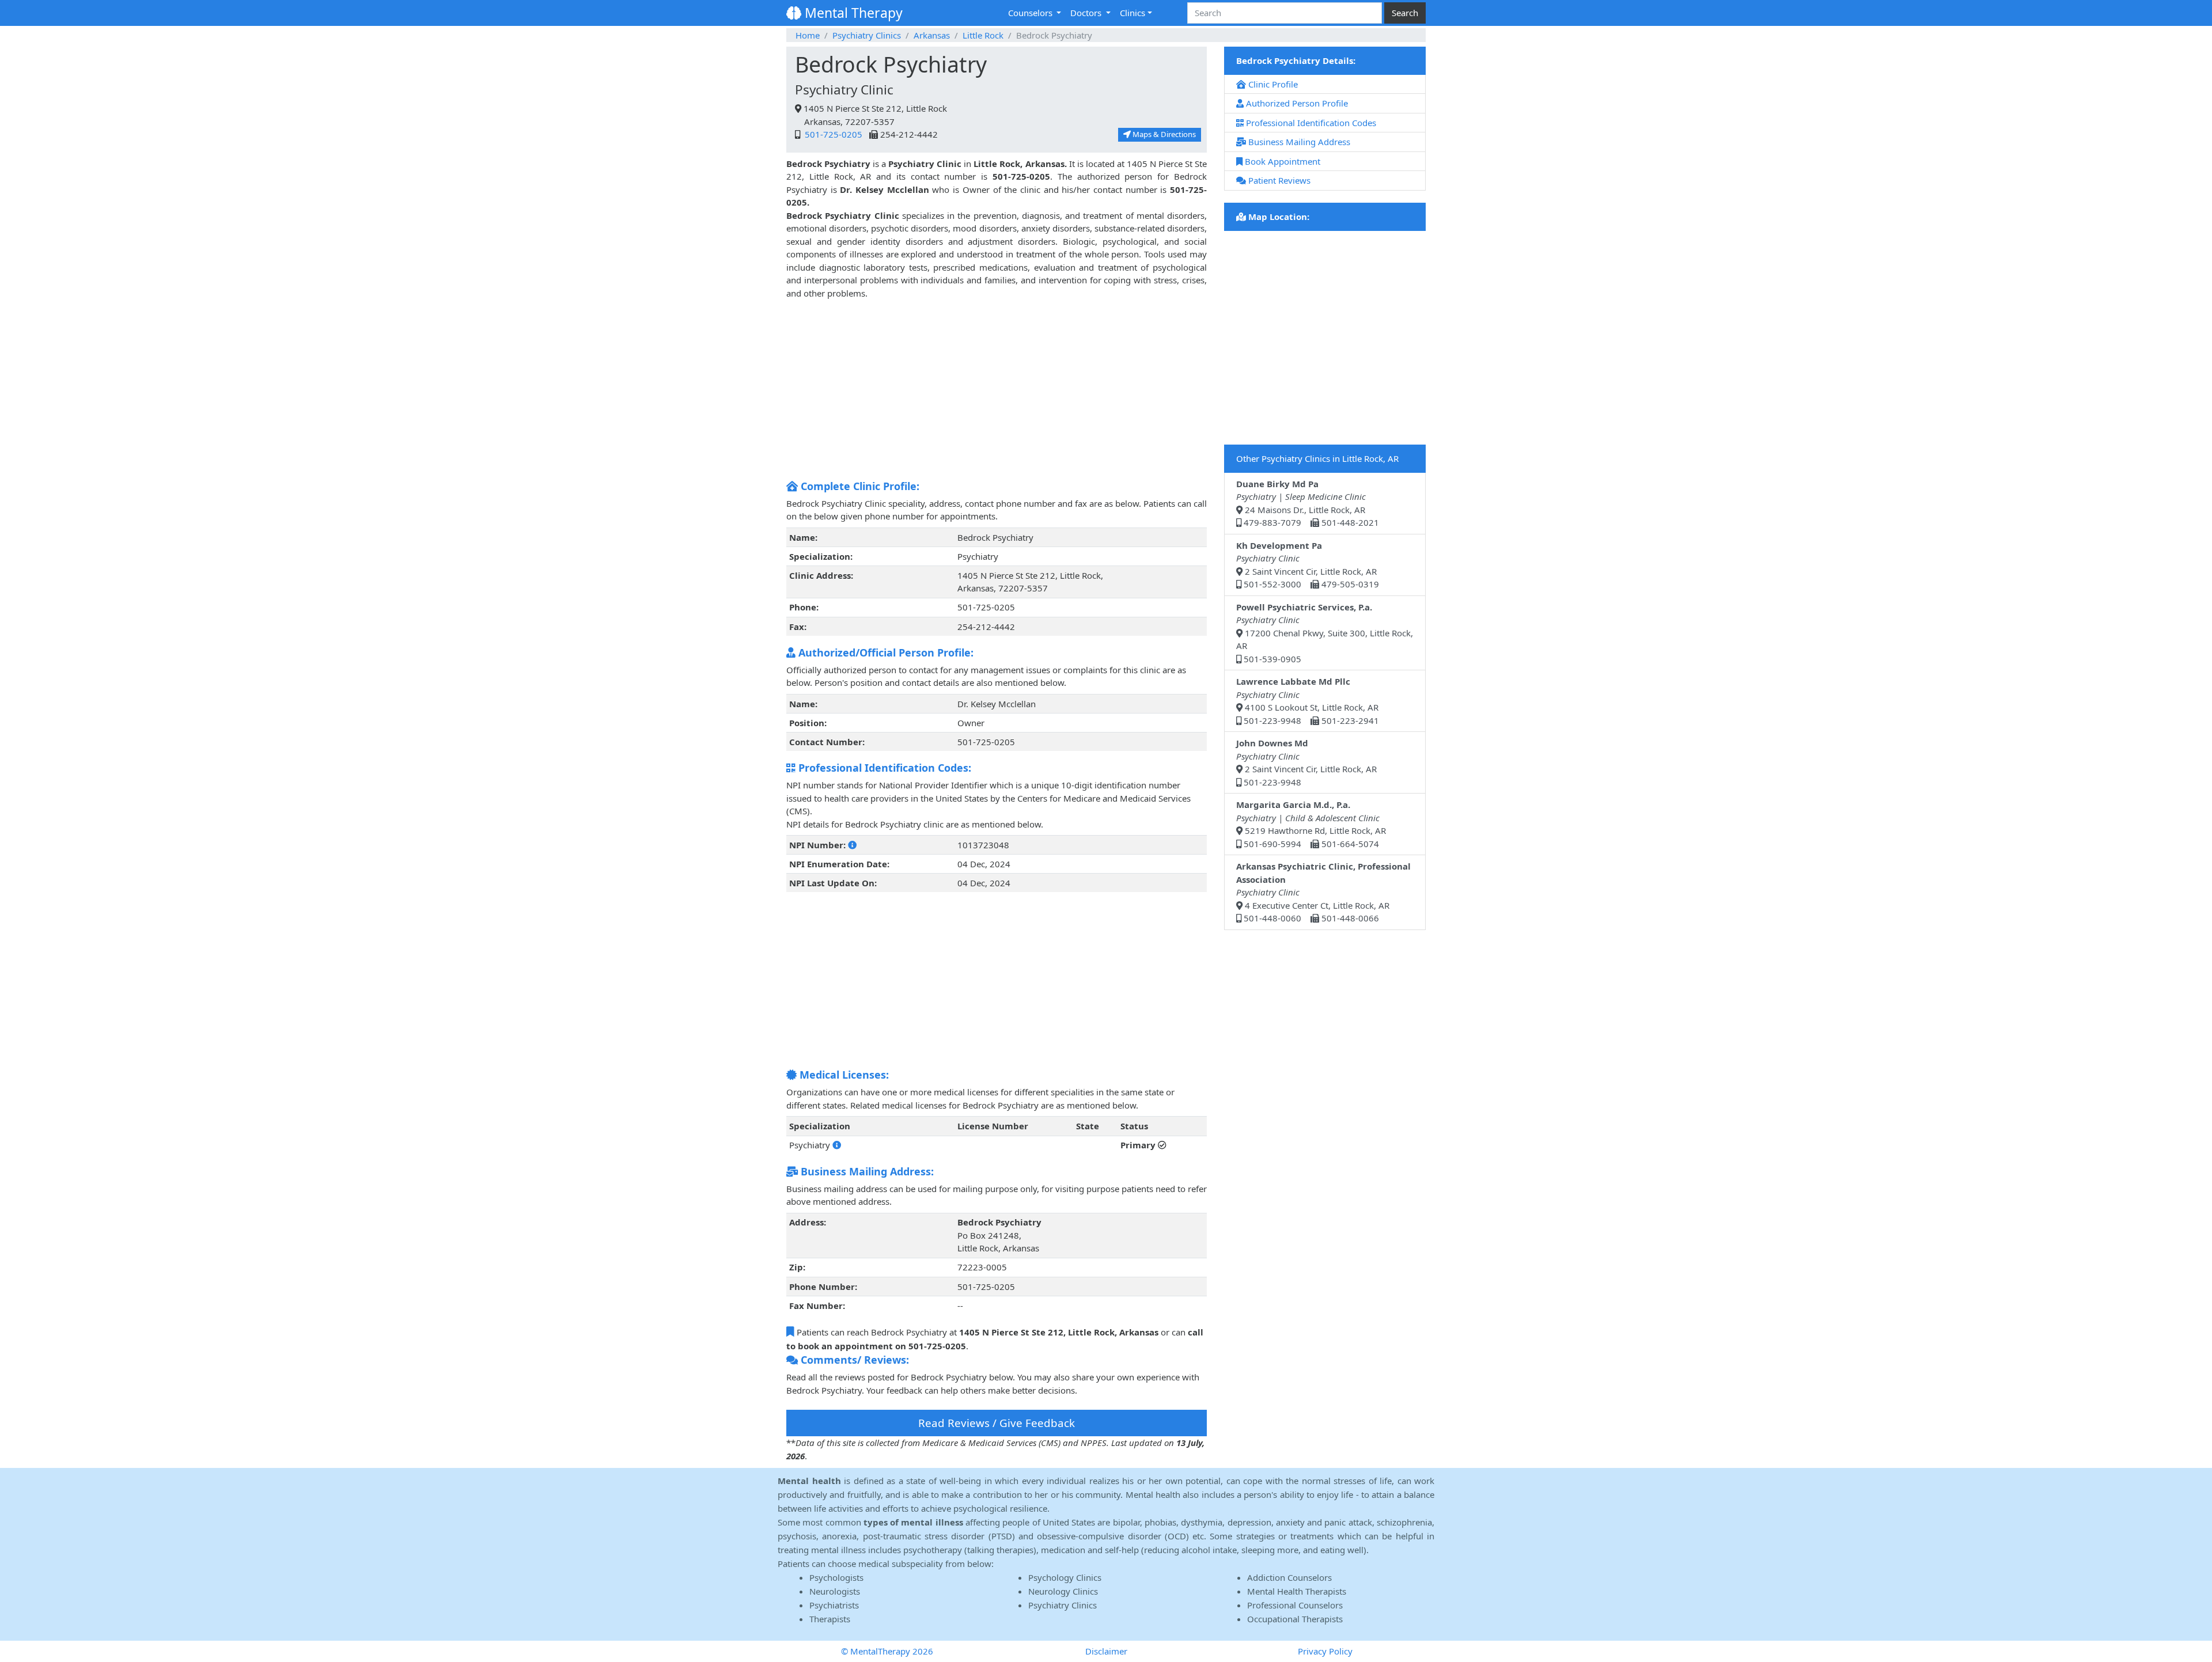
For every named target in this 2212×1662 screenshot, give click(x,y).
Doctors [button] (1087, 13)
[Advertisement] (997, 393)
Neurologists (835, 1591)
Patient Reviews (1278, 180)
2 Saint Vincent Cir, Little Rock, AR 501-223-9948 (1306, 762)
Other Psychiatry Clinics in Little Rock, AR (1317, 458)
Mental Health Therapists (1297, 1591)
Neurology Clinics (1063, 1591)
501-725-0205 (832, 134)
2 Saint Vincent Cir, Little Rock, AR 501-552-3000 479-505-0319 (1308, 565)
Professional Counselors (1295, 1605)
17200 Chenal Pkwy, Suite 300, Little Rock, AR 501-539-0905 (1325, 633)
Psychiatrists (834, 1605)
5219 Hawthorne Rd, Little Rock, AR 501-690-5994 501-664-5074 (1311, 824)
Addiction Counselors (1289, 1577)
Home (808, 35)
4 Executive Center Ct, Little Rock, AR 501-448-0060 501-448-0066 (1323, 892)
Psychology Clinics (1065, 1577)
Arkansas (932, 35)
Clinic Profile (1272, 84)
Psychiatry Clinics (867, 35)
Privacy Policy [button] (1325, 1651)
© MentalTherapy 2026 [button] (887, 1651)
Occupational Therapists (1295, 1619)
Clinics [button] (1132, 13)
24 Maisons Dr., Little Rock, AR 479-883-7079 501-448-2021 (1308, 503)
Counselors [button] (1031, 13)
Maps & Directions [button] (1163, 134)
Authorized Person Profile (1296, 103)
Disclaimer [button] (1106, 1651)
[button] (852, 845)
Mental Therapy (852, 13)
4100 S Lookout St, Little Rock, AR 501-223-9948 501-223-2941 (1308, 701)
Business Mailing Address (1298, 142)
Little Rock (983, 35)
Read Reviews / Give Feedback (997, 1423)
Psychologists (836, 1577)
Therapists (830, 1619)
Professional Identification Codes (1310, 123)
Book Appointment (1281, 161)
